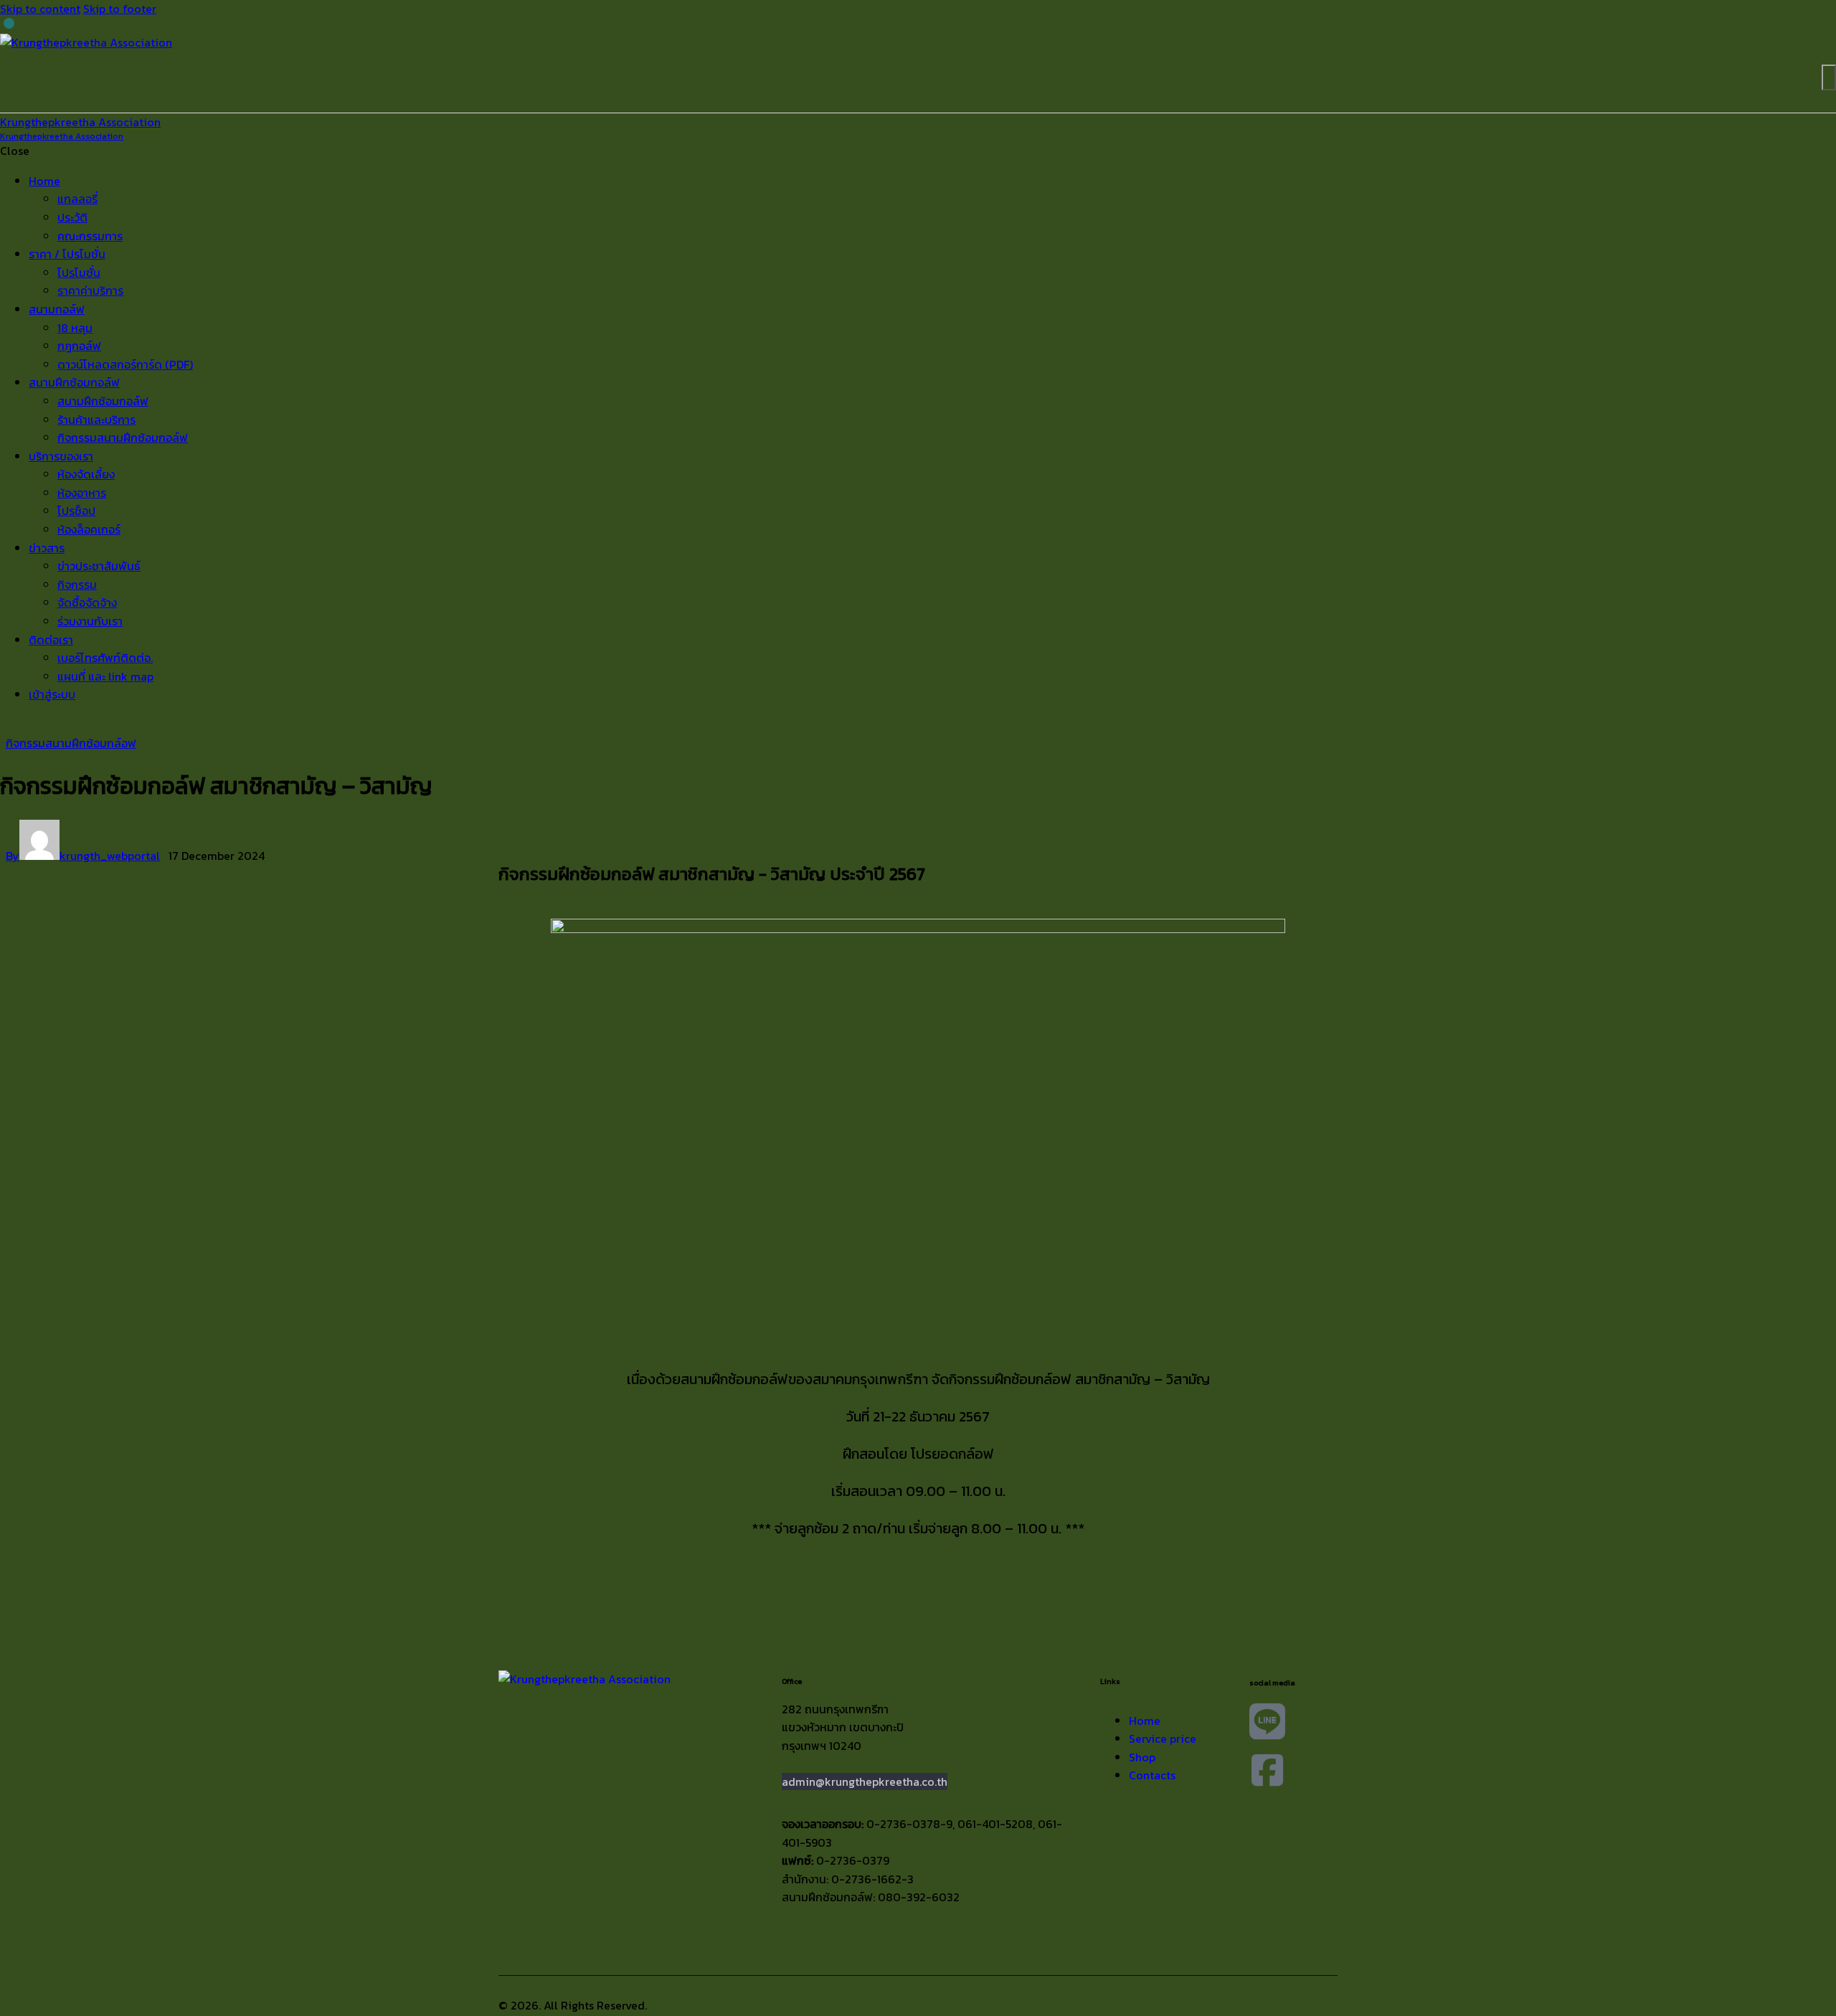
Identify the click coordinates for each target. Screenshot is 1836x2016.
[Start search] (1829, 77)
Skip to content (40, 9)
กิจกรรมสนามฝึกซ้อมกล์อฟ (71, 743)
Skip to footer (120, 9)
